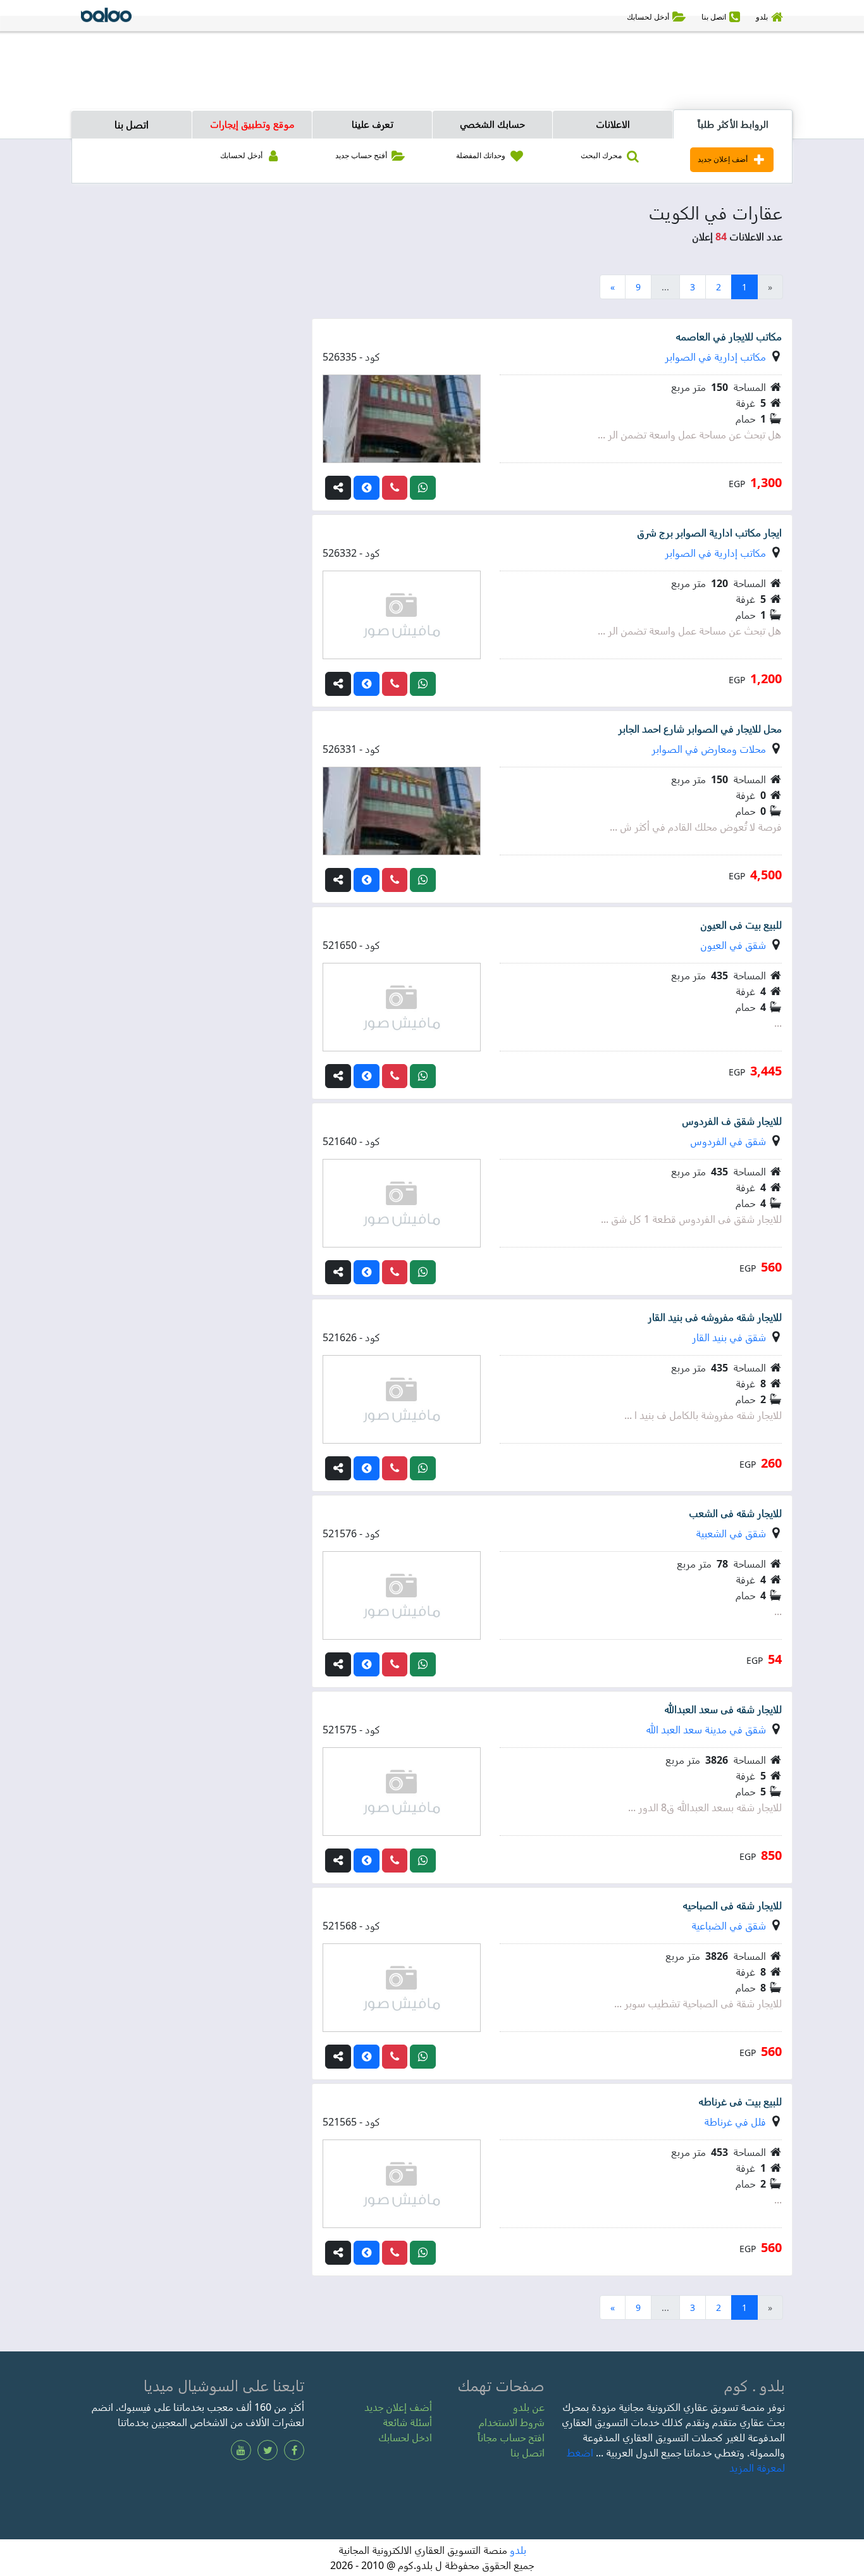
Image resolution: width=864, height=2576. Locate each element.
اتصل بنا (132, 125)
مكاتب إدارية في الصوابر (715, 357)
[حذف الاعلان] (395, 488)
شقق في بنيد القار (729, 1337)
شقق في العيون (733, 945)
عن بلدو (529, 2407)
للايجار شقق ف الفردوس (732, 1121)
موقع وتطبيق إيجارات (252, 124)
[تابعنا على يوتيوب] (241, 2450)
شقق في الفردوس (728, 1141)
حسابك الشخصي (492, 124)
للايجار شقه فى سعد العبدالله (723, 1709)
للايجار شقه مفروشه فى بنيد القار (715, 1317)
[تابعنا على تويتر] (268, 2450)
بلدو (518, 2550)
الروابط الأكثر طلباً (733, 124)
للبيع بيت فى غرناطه (740, 2102)
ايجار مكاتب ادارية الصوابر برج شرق (709, 533)
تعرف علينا (373, 124)
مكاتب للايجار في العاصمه (729, 337)
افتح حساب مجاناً (511, 2437)
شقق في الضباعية (729, 1926)
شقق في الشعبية (731, 1533)
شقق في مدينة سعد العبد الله (706, 1730)
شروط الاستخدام (512, 2422)
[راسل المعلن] (423, 488)
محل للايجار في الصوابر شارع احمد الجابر (700, 729)
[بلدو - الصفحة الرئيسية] (106, 17)
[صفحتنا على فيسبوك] (294, 2450)
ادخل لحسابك (405, 2437)
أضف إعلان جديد (398, 2407)
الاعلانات (613, 124)
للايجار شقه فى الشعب (735, 1513)
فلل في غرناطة (735, 2122)
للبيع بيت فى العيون (741, 925)
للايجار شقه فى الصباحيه (732, 1905)
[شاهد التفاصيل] (367, 488)
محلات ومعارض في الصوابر (709, 749)
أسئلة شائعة (407, 2422)
